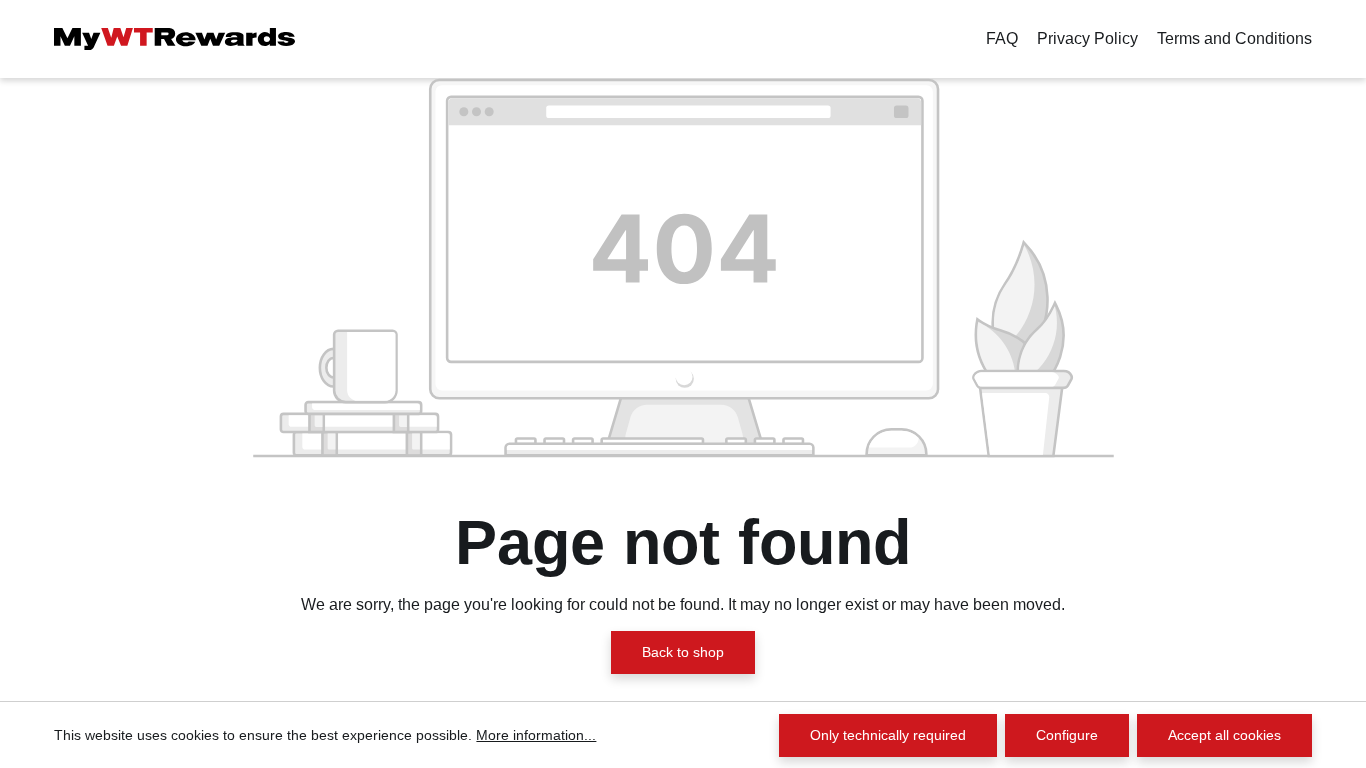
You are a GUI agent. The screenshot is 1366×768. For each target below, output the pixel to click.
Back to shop (683, 652)
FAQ (1002, 38)
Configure (1067, 735)
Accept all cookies (1224, 735)
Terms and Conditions (1234, 38)
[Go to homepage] (174, 39)
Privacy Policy (1087, 38)
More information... (536, 735)
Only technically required (888, 735)
